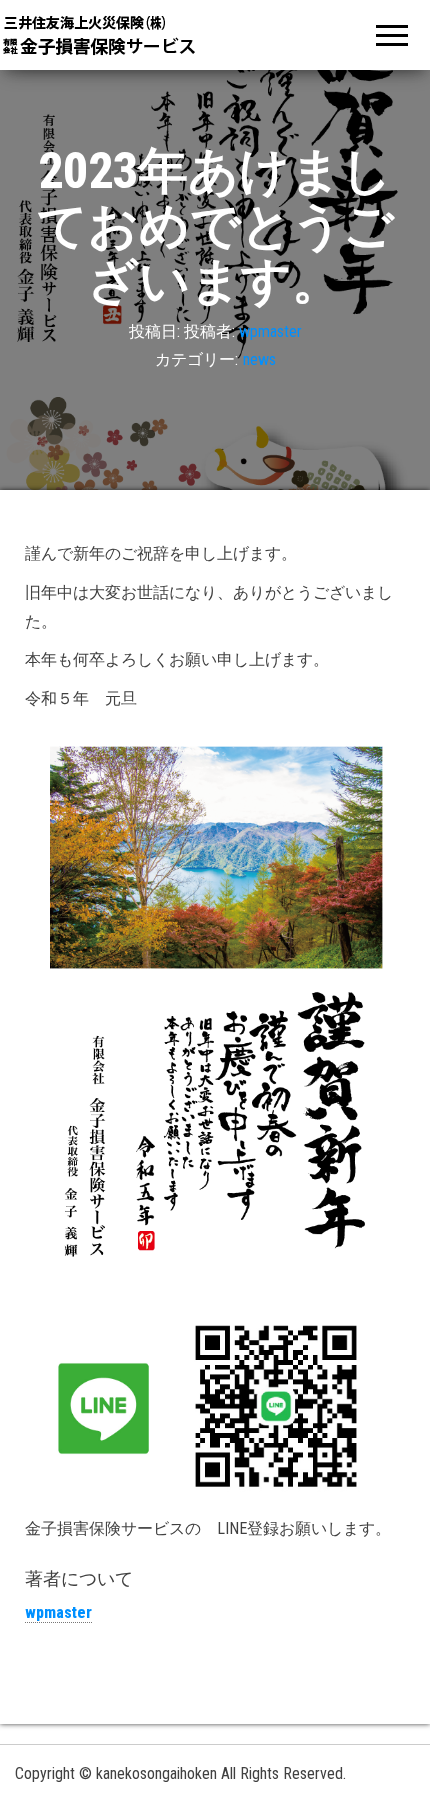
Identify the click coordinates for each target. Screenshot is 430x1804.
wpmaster (270, 331)
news (259, 359)
